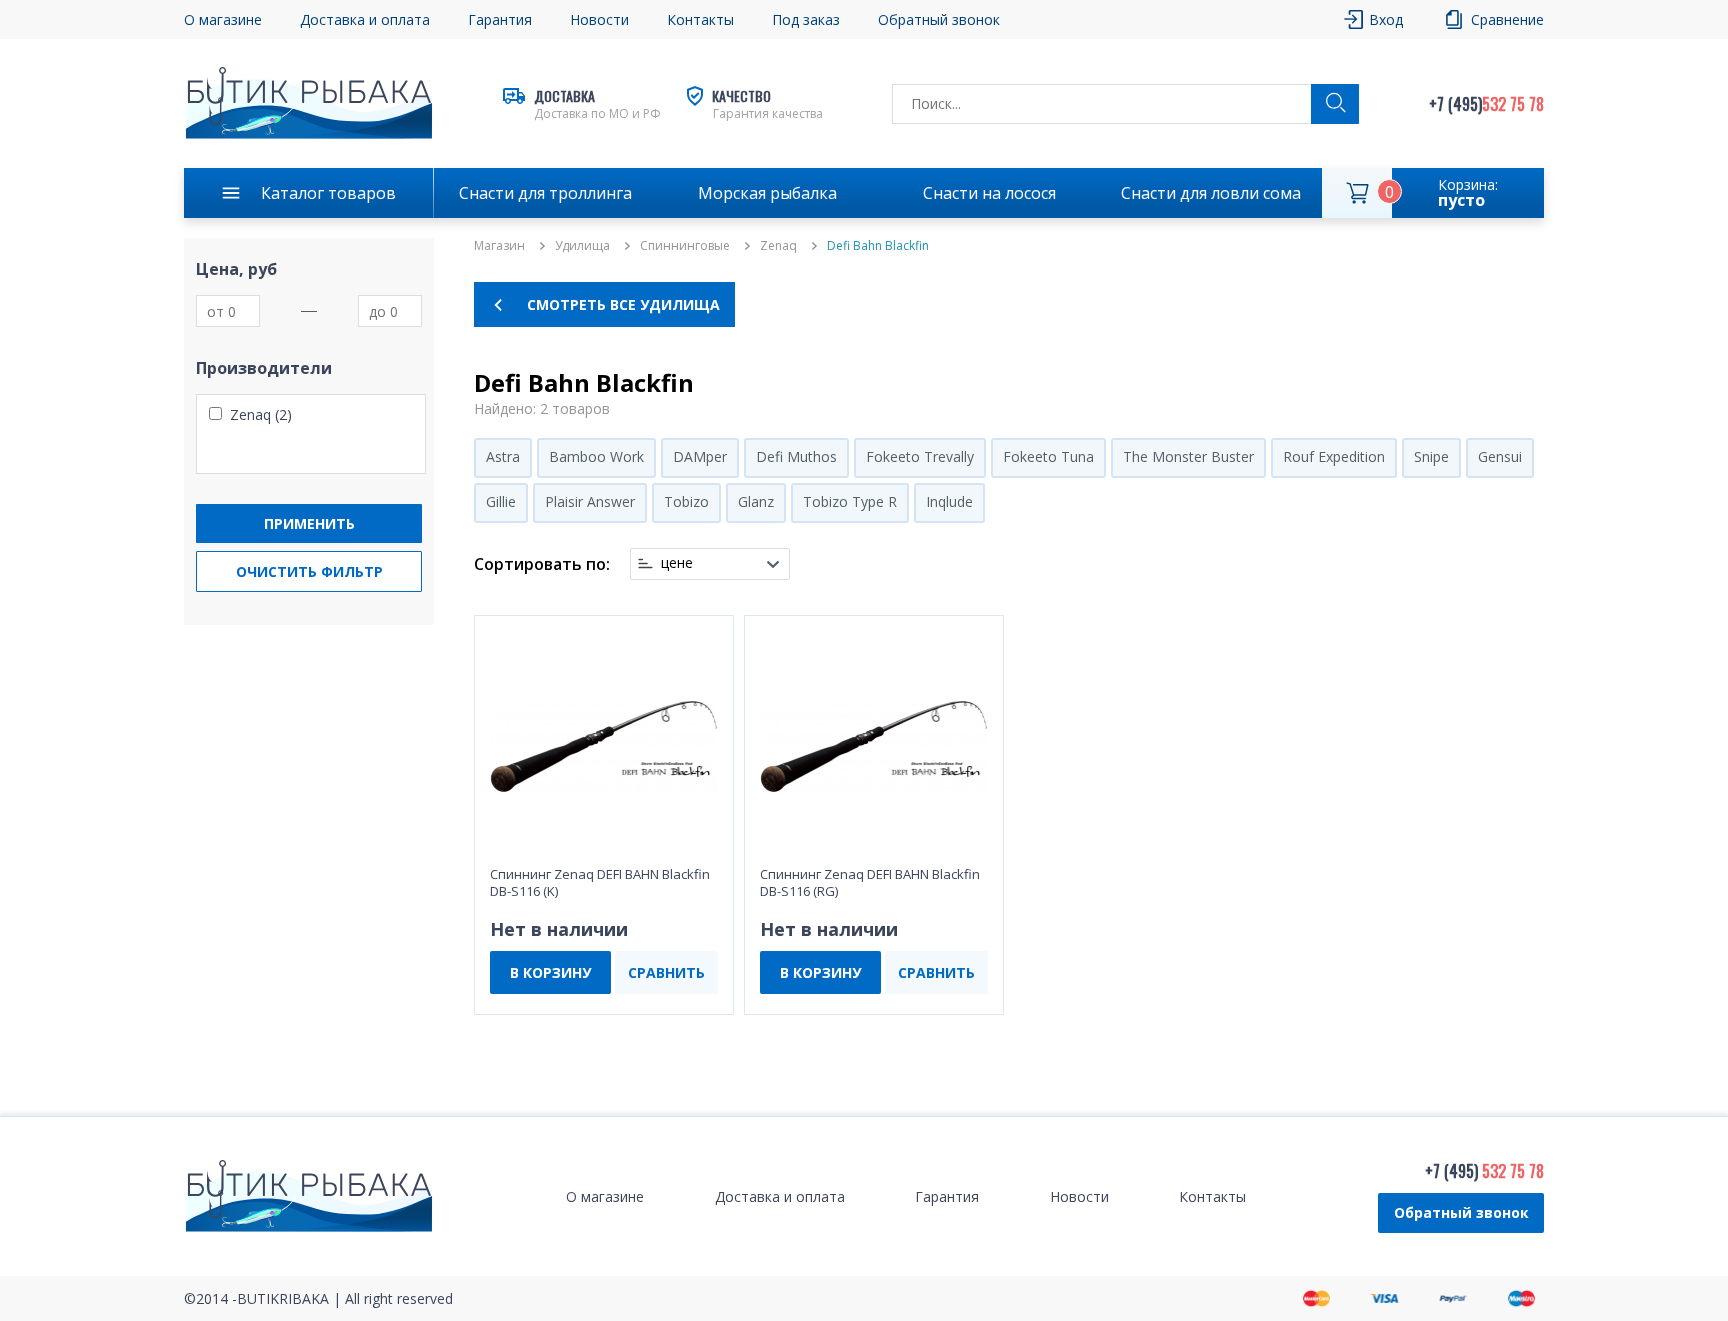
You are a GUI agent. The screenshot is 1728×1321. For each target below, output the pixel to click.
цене (677, 563)
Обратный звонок (1461, 1212)
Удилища (582, 246)
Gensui (1500, 456)
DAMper (700, 456)
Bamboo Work (596, 456)
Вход (1386, 19)
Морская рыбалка (767, 193)
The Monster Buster (1188, 456)
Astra (503, 456)
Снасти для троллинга (545, 193)
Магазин (499, 246)
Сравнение (1507, 19)
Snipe (1431, 456)
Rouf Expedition (1334, 456)
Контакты (700, 19)
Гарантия (500, 19)
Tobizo (686, 501)
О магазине (223, 19)
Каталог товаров (328, 193)
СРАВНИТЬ (666, 972)
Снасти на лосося (989, 193)
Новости (599, 19)
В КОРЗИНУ (550, 972)
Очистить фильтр (309, 571)
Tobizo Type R (850, 501)
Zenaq (778, 246)
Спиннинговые (685, 246)
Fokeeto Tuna (1048, 456)
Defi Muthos (796, 456)
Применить (309, 523)
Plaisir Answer (590, 501)
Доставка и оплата (365, 19)
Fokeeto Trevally (920, 456)
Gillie (501, 501)
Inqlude (949, 501)
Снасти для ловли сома (1211, 193)
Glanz (756, 501)
